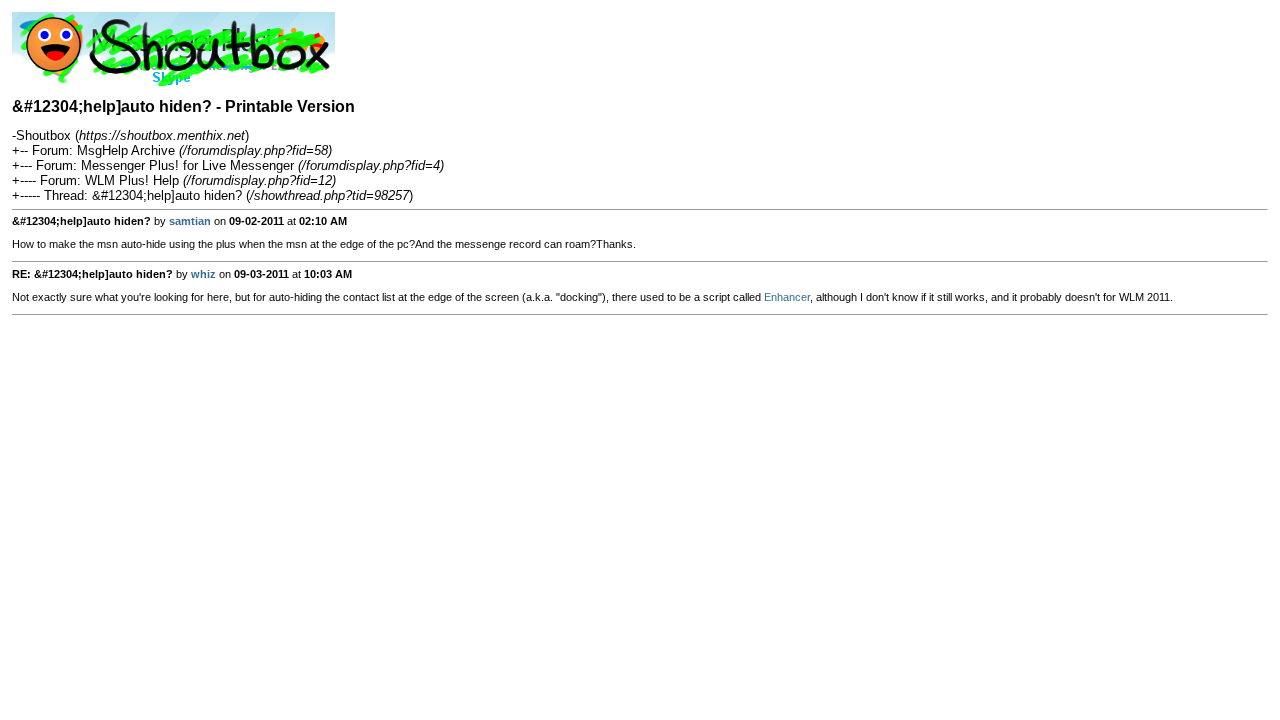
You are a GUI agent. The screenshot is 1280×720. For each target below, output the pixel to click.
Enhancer (787, 297)
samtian (190, 221)
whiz (203, 274)
